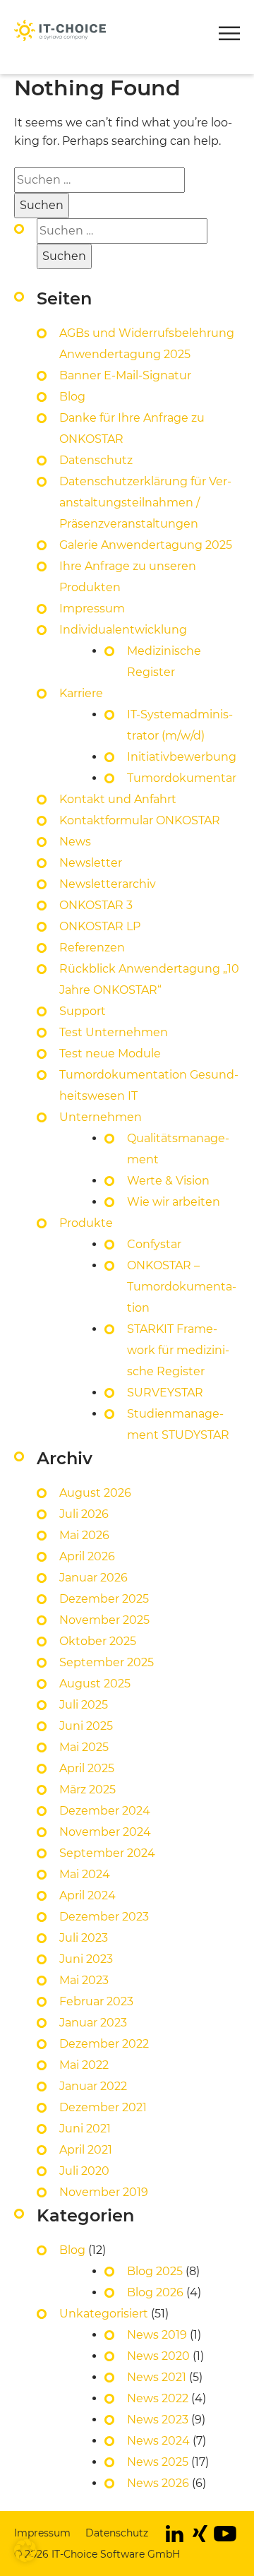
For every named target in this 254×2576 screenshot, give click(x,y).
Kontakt (37, 11)
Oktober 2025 (98, 1641)
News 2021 (157, 2377)
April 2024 (87, 1895)
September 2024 (107, 1853)
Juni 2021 (85, 2129)
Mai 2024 (85, 1874)
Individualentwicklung (123, 630)
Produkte (43, 71)
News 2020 (158, 2356)
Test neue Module (110, 1053)
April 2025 (87, 1768)
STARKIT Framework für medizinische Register (178, 1350)
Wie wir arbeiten (174, 1202)
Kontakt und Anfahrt (118, 799)
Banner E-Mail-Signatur (125, 375)
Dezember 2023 (104, 1917)
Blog (72, 397)
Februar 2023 (96, 2001)
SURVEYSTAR (165, 1393)
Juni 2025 (86, 1726)
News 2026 (158, 2483)
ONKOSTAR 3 (96, 905)
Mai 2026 (84, 1535)
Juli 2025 (84, 1705)
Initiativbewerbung (182, 757)
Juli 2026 (84, 1514)
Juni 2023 (86, 1959)
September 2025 (107, 1662)
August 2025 (95, 1684)
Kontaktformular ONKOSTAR (140, 820)
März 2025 (87, 1789)
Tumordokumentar (182, 778)
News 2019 (157, 2335)
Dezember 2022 (104, 2044)
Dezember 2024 (105, 1811)
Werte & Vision (168, 1181)
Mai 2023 (84, 1980)
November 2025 (104, 1620)
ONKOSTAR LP (100, 926)
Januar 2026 (93, 1578)
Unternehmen (101, 1117)
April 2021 (86, 2150)
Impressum (92, 609)
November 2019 (104, 2192)
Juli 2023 (84, 1938)
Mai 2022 (84, 2065)
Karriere (81, 693)
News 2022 (158, 2398)
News (75, 842)
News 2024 (158, 2441)
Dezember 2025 (104, 1599)
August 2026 (95, 1493)
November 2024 (105, 1832)
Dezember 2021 (103, 2107)
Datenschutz (96, 460)
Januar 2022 (93, 2086)
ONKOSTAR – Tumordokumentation (182, 1287)
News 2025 (158, 2462)
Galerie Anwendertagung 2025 (146, 545)
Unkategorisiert (104, 2314)
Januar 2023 (93, 2023)
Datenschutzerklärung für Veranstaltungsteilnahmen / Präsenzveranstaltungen (145, 503)
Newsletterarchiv (108, 884)
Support (83, 1011)
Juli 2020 (84, 2171)
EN (162, 11)
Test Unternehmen (114, 1032)
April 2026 (87, 1556)
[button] (229, 36)
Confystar (154, 1244)
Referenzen (92, 948)
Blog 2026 (155, 2292)
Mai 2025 (84, 1747)
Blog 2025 (155, 2271)
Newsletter (106, 11)
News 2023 (158, 2420)
